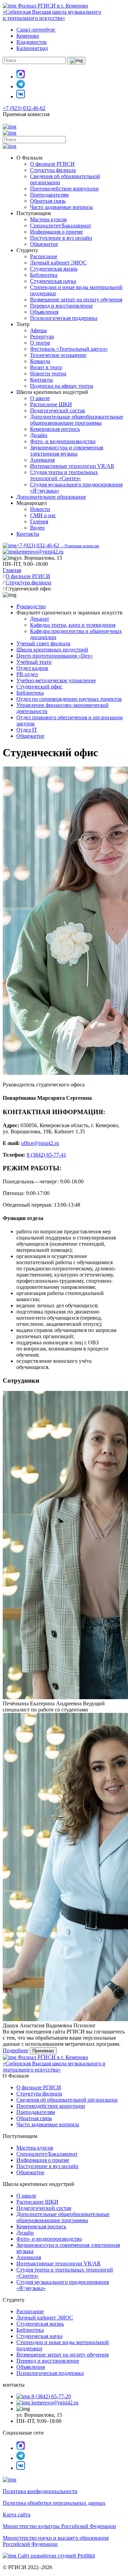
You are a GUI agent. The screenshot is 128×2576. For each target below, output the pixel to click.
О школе (40, 398)
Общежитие (44, 244)
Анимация (42, 460)
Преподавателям (49, 195)
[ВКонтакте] (21, 96)
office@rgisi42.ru (40, 1143)
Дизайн (39, 435)
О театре (40, 343)
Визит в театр (46, 367)
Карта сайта (17, 2515)
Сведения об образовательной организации (67, 2100)
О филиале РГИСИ (52, 164)
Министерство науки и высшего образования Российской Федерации (56, 2541)
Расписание (44, 256)
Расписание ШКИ (51, 404)
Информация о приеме (56, 232)
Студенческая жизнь (54, 269)
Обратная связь (48, 201)
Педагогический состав (58, 410)
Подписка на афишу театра (62, 386)
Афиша (38, 330)
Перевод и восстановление (61, 306)
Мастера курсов (48, 219)
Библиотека (44, 275)
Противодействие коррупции (64, 189)
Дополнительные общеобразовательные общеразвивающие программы (77, 420)
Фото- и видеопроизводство (63, 441)
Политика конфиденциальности (40, 2491)
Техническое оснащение (58, 355)
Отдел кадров (32, 668)
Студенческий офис (39, 687)
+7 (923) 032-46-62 (24, 108)
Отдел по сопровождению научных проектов (69, 699)
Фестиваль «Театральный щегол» (69, 349)
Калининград (32, 48)
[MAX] (21, 77)
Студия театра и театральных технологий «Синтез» (64, 475)
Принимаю (43, 2051)
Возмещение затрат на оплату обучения (76, 300)
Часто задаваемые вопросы (61, 207)
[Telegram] (21, 86)
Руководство (31, 606)
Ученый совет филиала (43, 643)
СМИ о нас (43, 515)
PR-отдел (27, 674)
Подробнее (16, 2050)
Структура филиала (53, 170)
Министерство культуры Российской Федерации (59, 2526)
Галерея (39, 521)
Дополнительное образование (51, 497)
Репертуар (42, 337)
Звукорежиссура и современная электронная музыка (67, 451)
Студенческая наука (53, 281)
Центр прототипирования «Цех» (55, 656)
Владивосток (32, 42)
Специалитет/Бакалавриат (61, 226)
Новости (40, 509)
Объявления (44, 312)
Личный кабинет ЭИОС (58, 263)
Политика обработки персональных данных (54, 2503)
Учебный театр (34, 662)
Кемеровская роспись (55, 429)
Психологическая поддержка (64, 318)
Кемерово (28, 36)
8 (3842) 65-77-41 (46, 1155)
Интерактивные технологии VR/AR (72, 466)
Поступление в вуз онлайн (61, 238)
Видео (37, 528)
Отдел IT (27, 730)
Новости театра (48, 374)
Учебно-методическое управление (56, 680)
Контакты (41, 380)
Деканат (40, 619)
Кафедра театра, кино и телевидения (73, 625)
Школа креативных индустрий (52, 650)
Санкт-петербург (36, 30)
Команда (40, 361)
